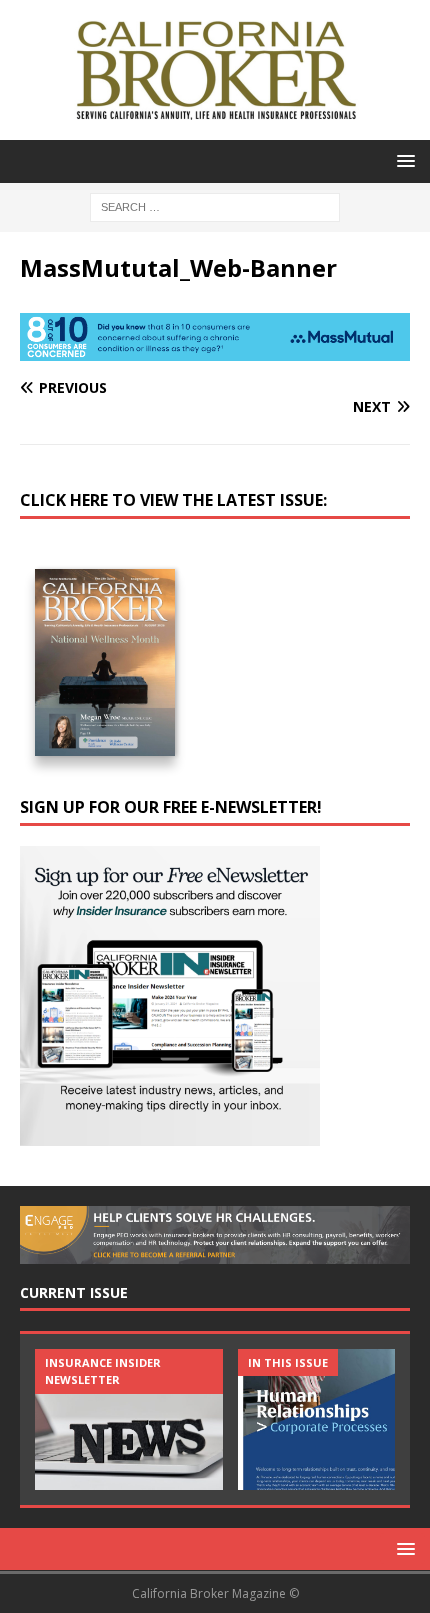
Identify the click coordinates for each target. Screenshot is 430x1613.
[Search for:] (215, 205)
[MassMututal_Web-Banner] (215, 349)
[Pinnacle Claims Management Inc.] (332, 1419)
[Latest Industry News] (129, 1419)
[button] (402, 160)
